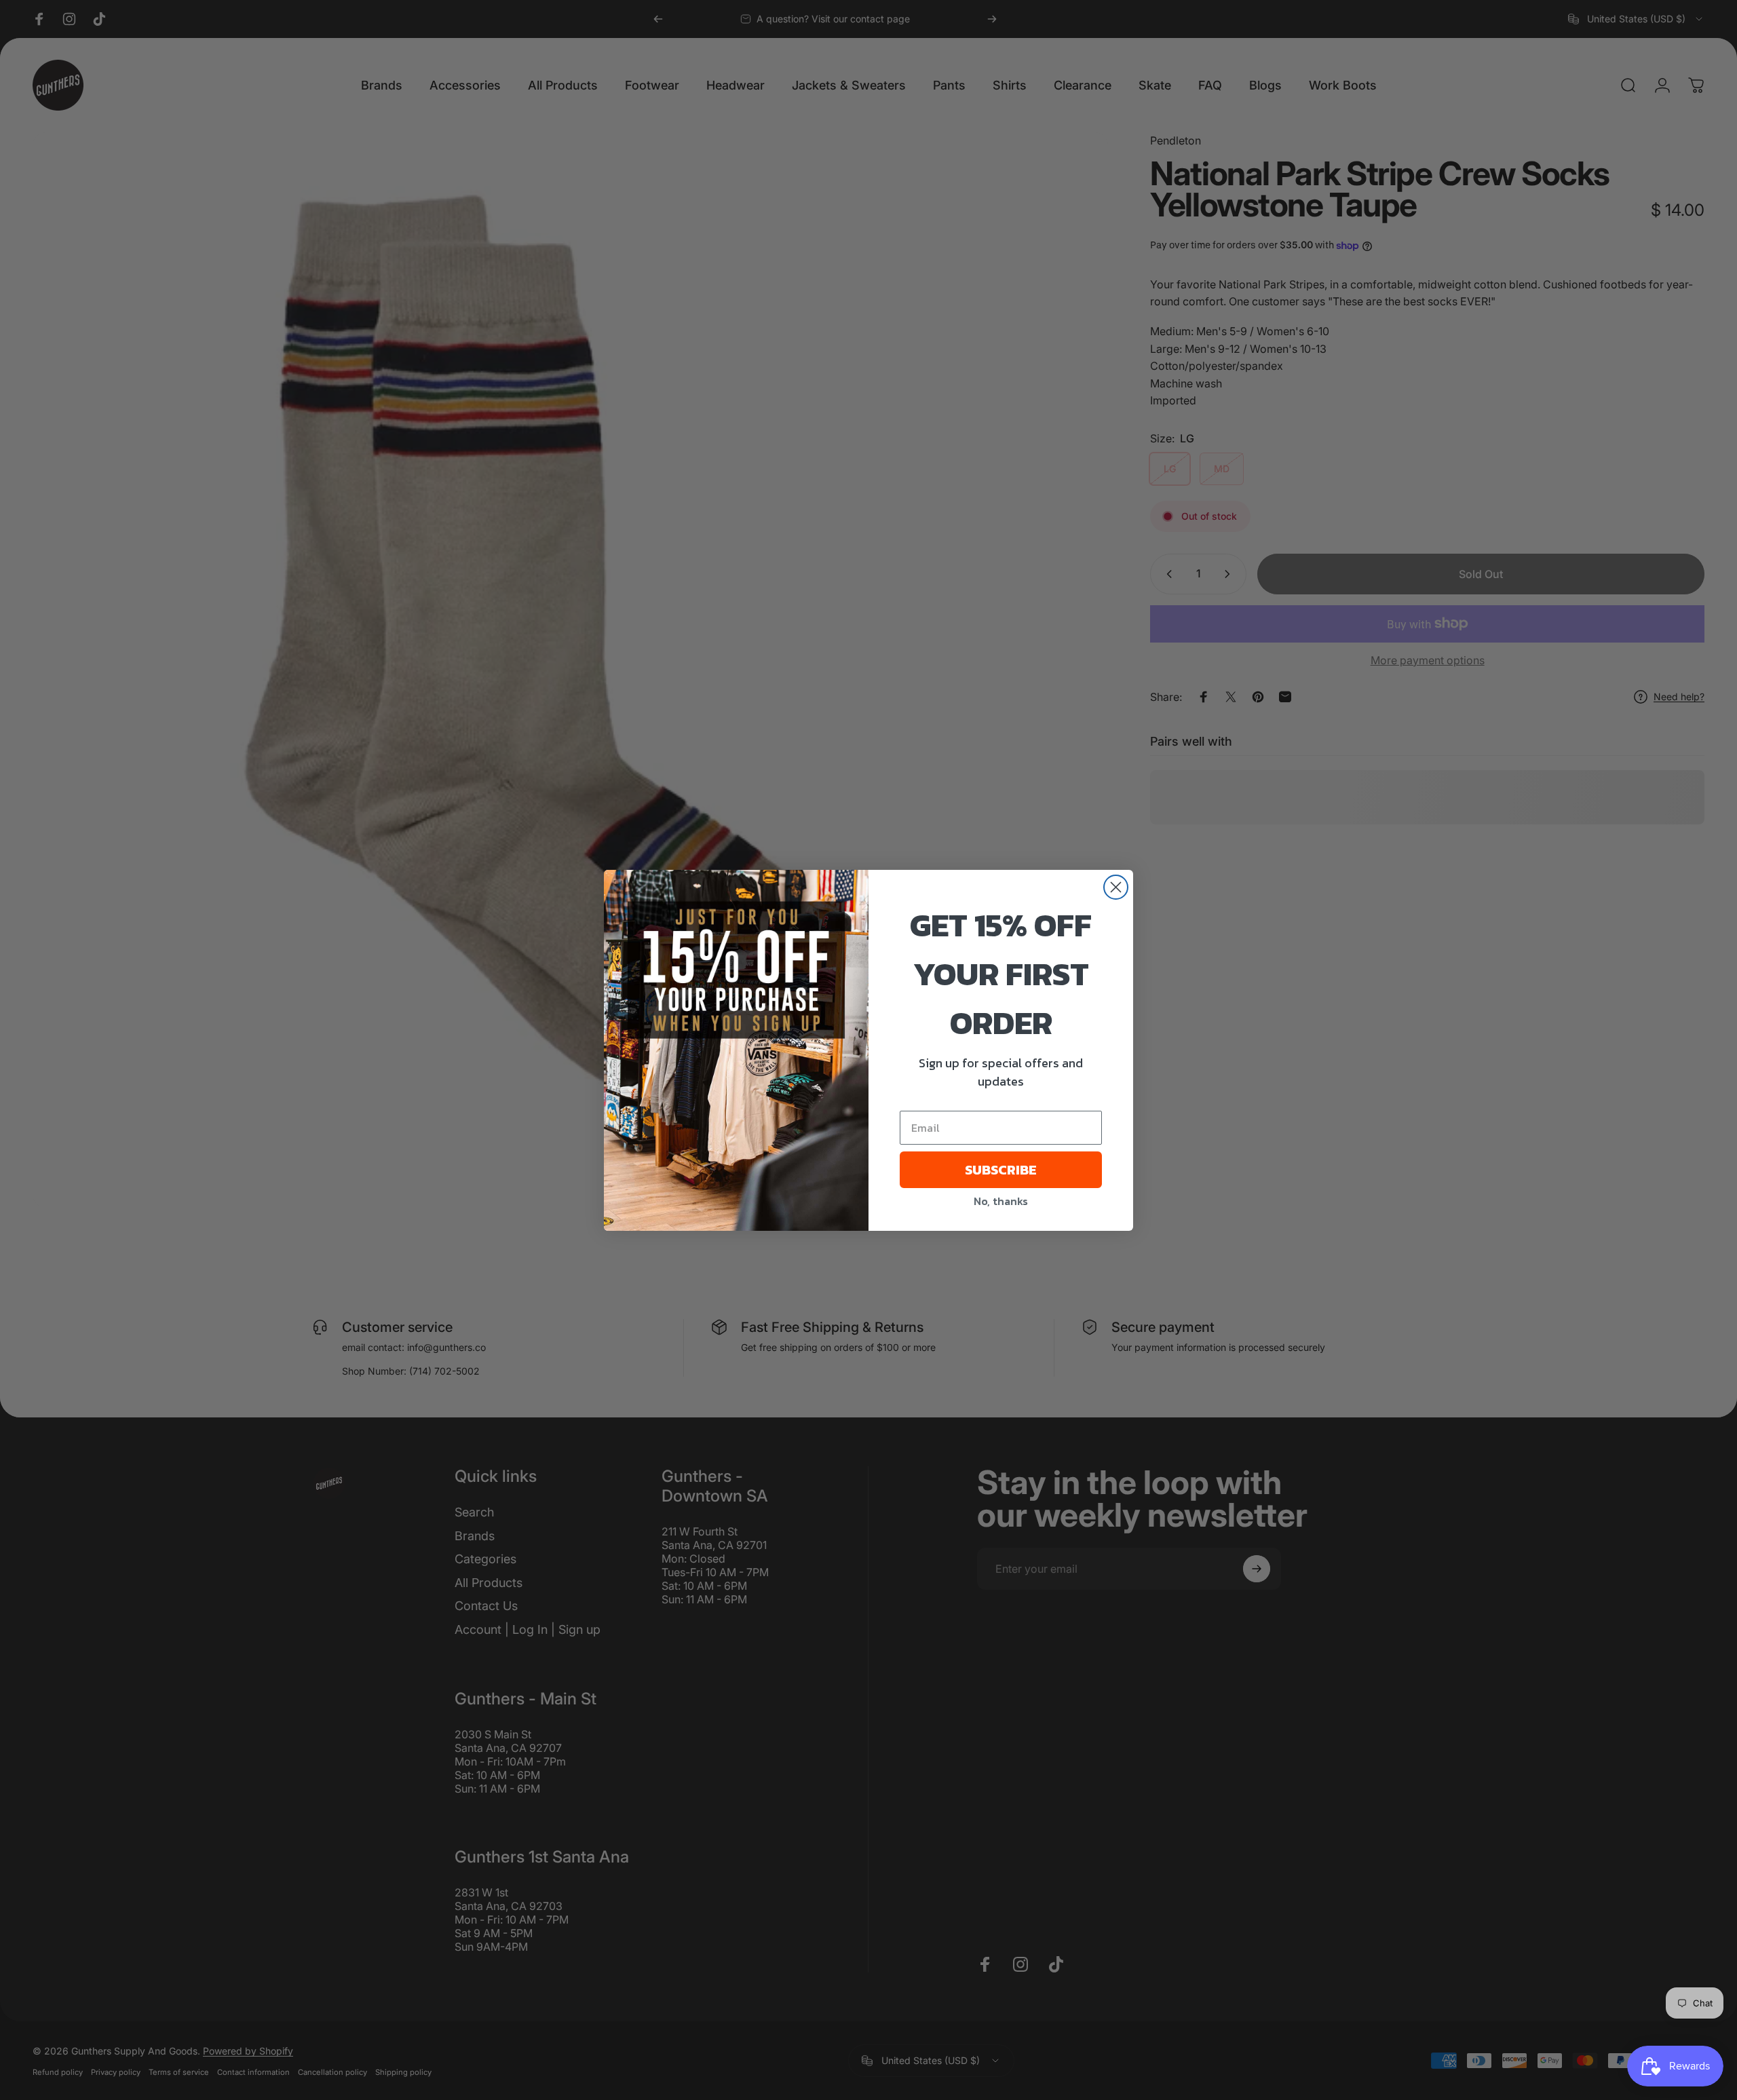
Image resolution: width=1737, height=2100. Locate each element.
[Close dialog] (1116, 887)
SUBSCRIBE (1001, 1170)
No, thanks (1001, 1201)
